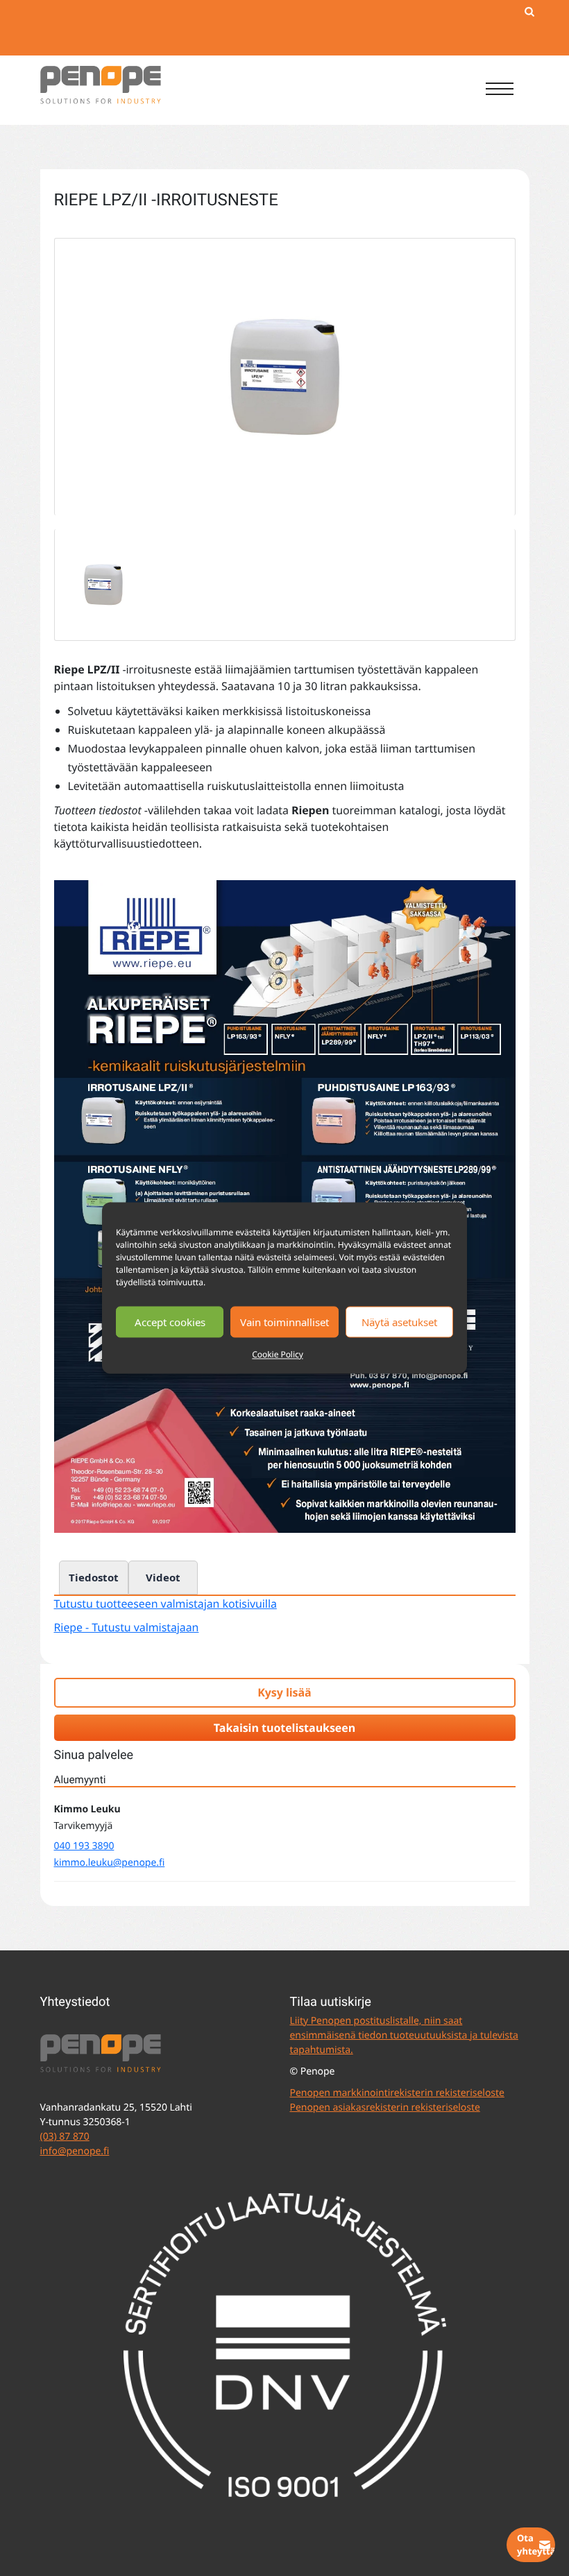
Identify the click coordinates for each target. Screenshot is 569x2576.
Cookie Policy (277, 1354)
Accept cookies (170, 1322)
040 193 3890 (84, 1846)
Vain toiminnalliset (284, 1322)
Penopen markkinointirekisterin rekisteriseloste (397, 2093)
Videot (163, 1577)
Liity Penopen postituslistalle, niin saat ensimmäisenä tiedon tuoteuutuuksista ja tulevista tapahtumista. (404, 2035)
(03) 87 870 (65, 2137)
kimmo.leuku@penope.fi (110, 1863)
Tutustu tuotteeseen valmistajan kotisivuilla (165, 1604)
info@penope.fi (75, 2151)
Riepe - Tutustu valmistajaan (127, 1627)
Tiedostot (94, 1577)
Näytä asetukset (399, 1322)
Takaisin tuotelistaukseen (284, 1728)
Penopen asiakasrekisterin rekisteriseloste (385, 2107)
